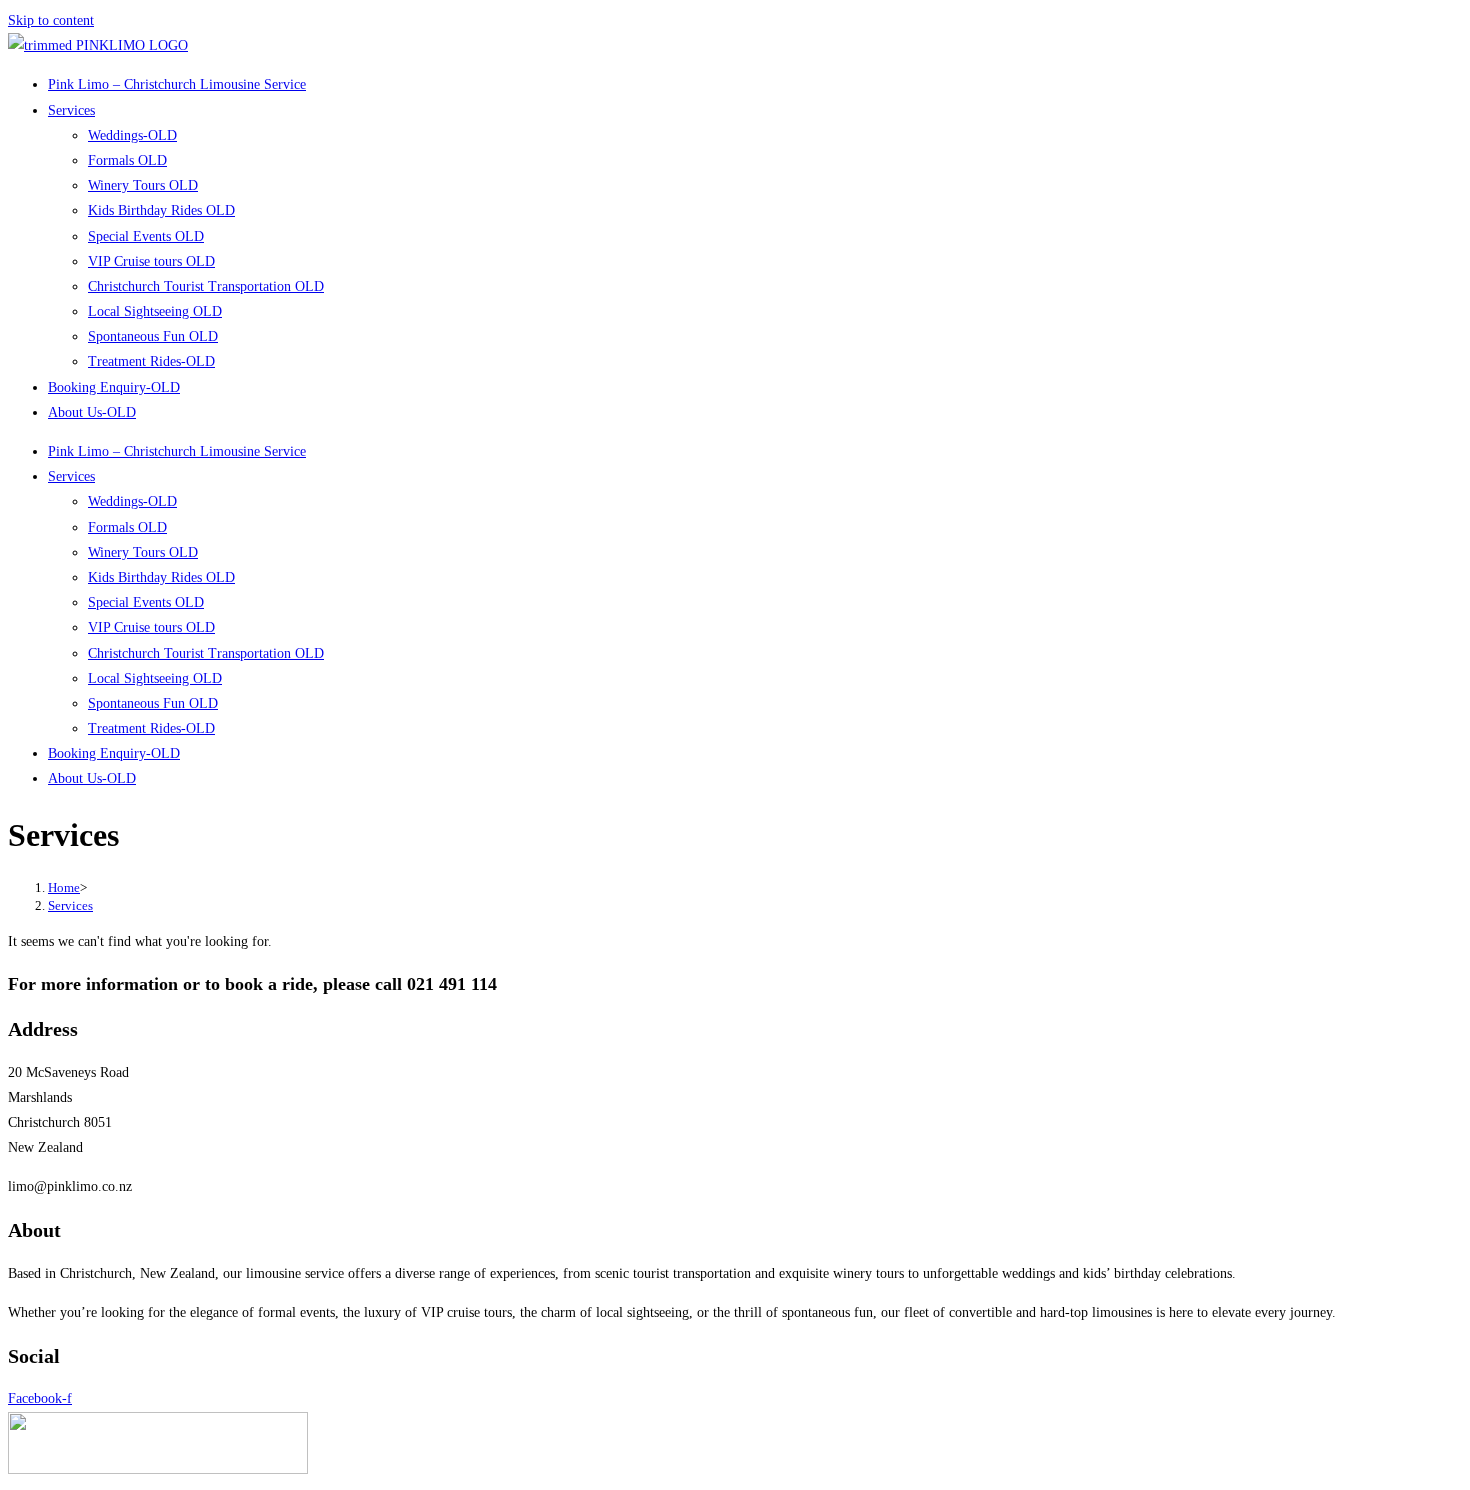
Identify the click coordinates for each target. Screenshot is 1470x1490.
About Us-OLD (92, 412)
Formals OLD (127, 160)
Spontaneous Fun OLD (153, 336)
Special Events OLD (146, 236)
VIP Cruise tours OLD (151, 261)
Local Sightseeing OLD (155, 311)
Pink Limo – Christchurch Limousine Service (177, 84)
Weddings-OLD (132, 135)
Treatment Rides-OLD (151, 361)
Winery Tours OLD (143, 185)
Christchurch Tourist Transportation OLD (206, 286)
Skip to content (51, 20)
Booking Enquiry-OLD (114, 387)
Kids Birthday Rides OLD (161, 210)
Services (71, 110)
